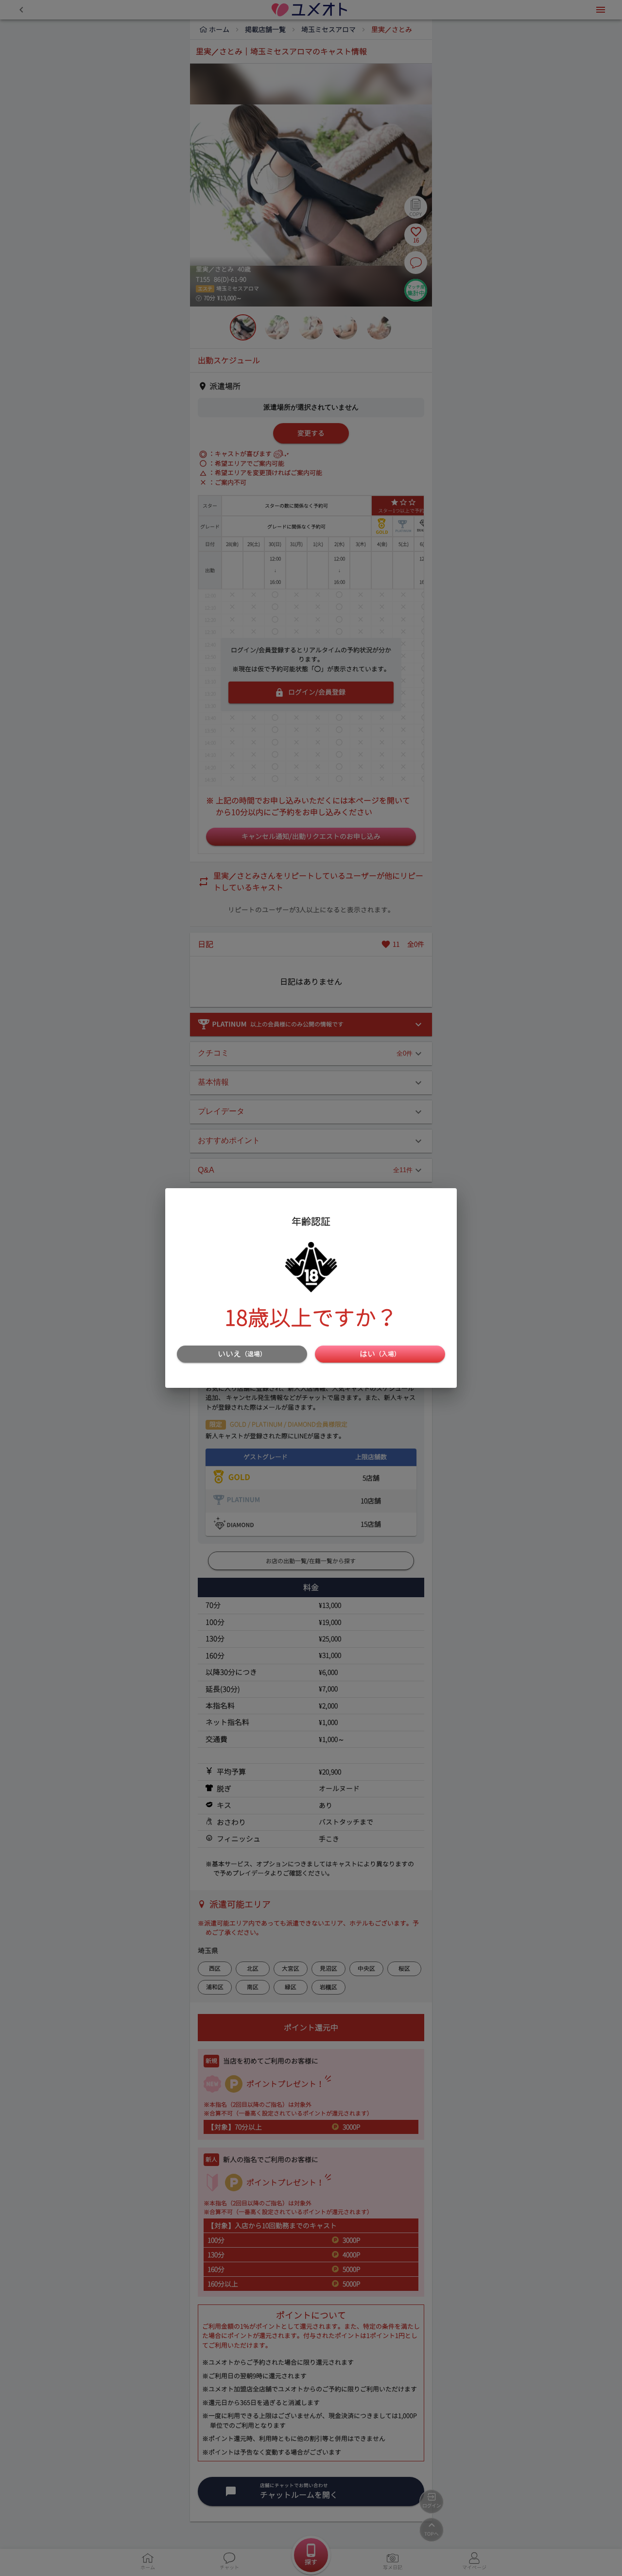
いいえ (242, 1354)
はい (380, 1354)
